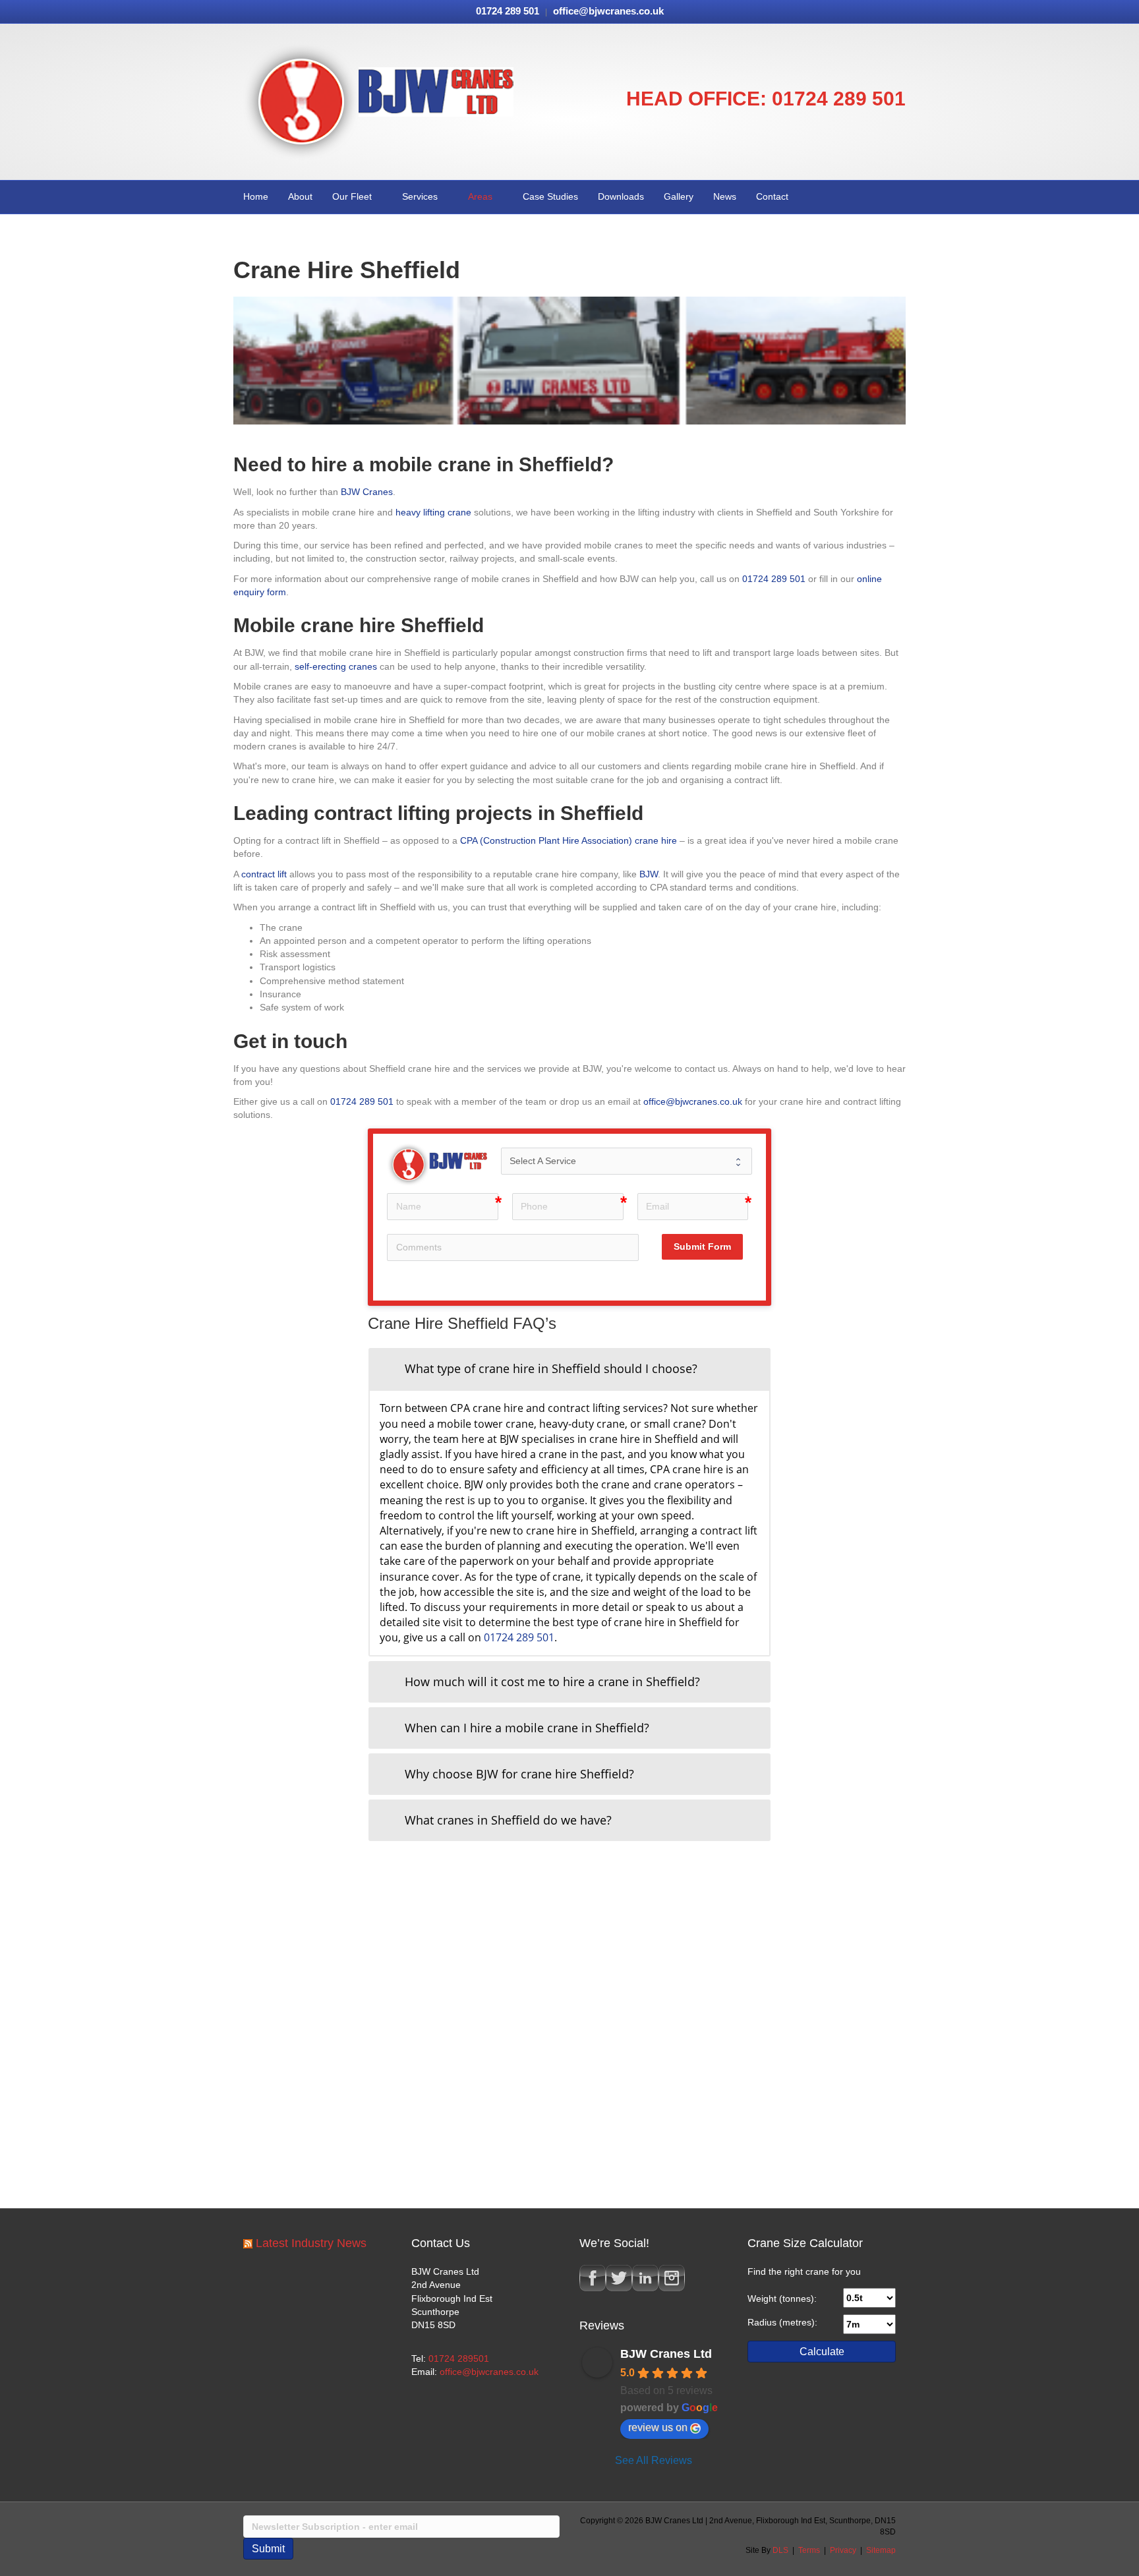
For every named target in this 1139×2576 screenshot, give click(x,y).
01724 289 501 (839, 99)
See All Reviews (654, 2460)
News (725, 196)
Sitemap (881, 2550)
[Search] (895, 196)
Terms (809, 2550)
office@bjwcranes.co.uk (489, 2372)
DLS (780, 2550)
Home (256, 196)
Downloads (621, 196)
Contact (772, 196)
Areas (480, 196)
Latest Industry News (311, 2243)
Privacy (843, 2550)
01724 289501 (459, 2358)
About (300, 196)
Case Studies (550, 196)
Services (420, 196)
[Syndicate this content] (248, 2243)
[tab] (569, 1369)
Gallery (679, 196)
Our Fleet (352, 196)
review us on (658, 2427)
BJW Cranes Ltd (666, 2354)
